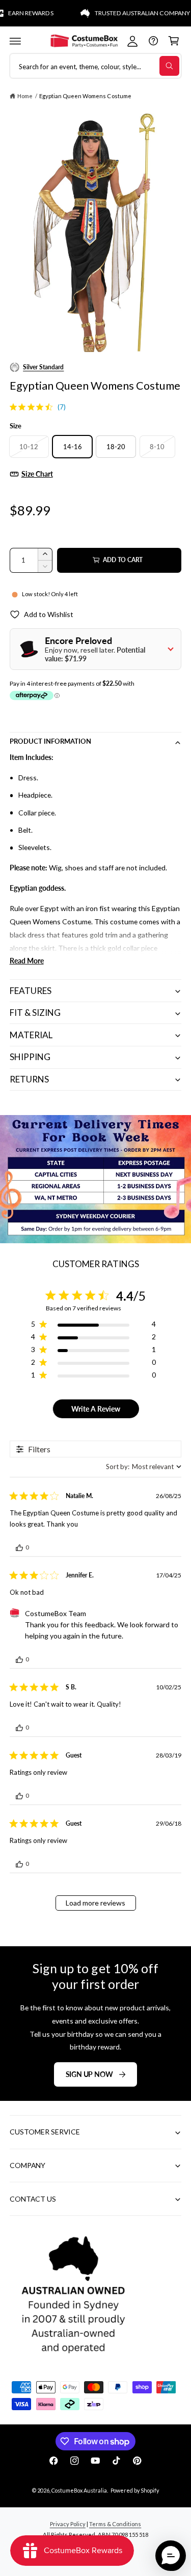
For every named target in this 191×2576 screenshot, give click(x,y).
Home (25, 96)
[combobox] (144, 1467)
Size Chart (37, 474)
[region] (93, 1326)
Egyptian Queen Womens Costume (85, 96)
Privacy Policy (68, 2524)
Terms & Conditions (115, 2524)
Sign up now (89, 2074)
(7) (62, 407)
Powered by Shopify (135, 2490)
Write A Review (96, 1409)
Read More (27, 961)
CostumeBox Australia (79, 2490)
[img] (13, 407)
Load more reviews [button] (95, 1903)
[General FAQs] (153, 41)
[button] (15, 41)
